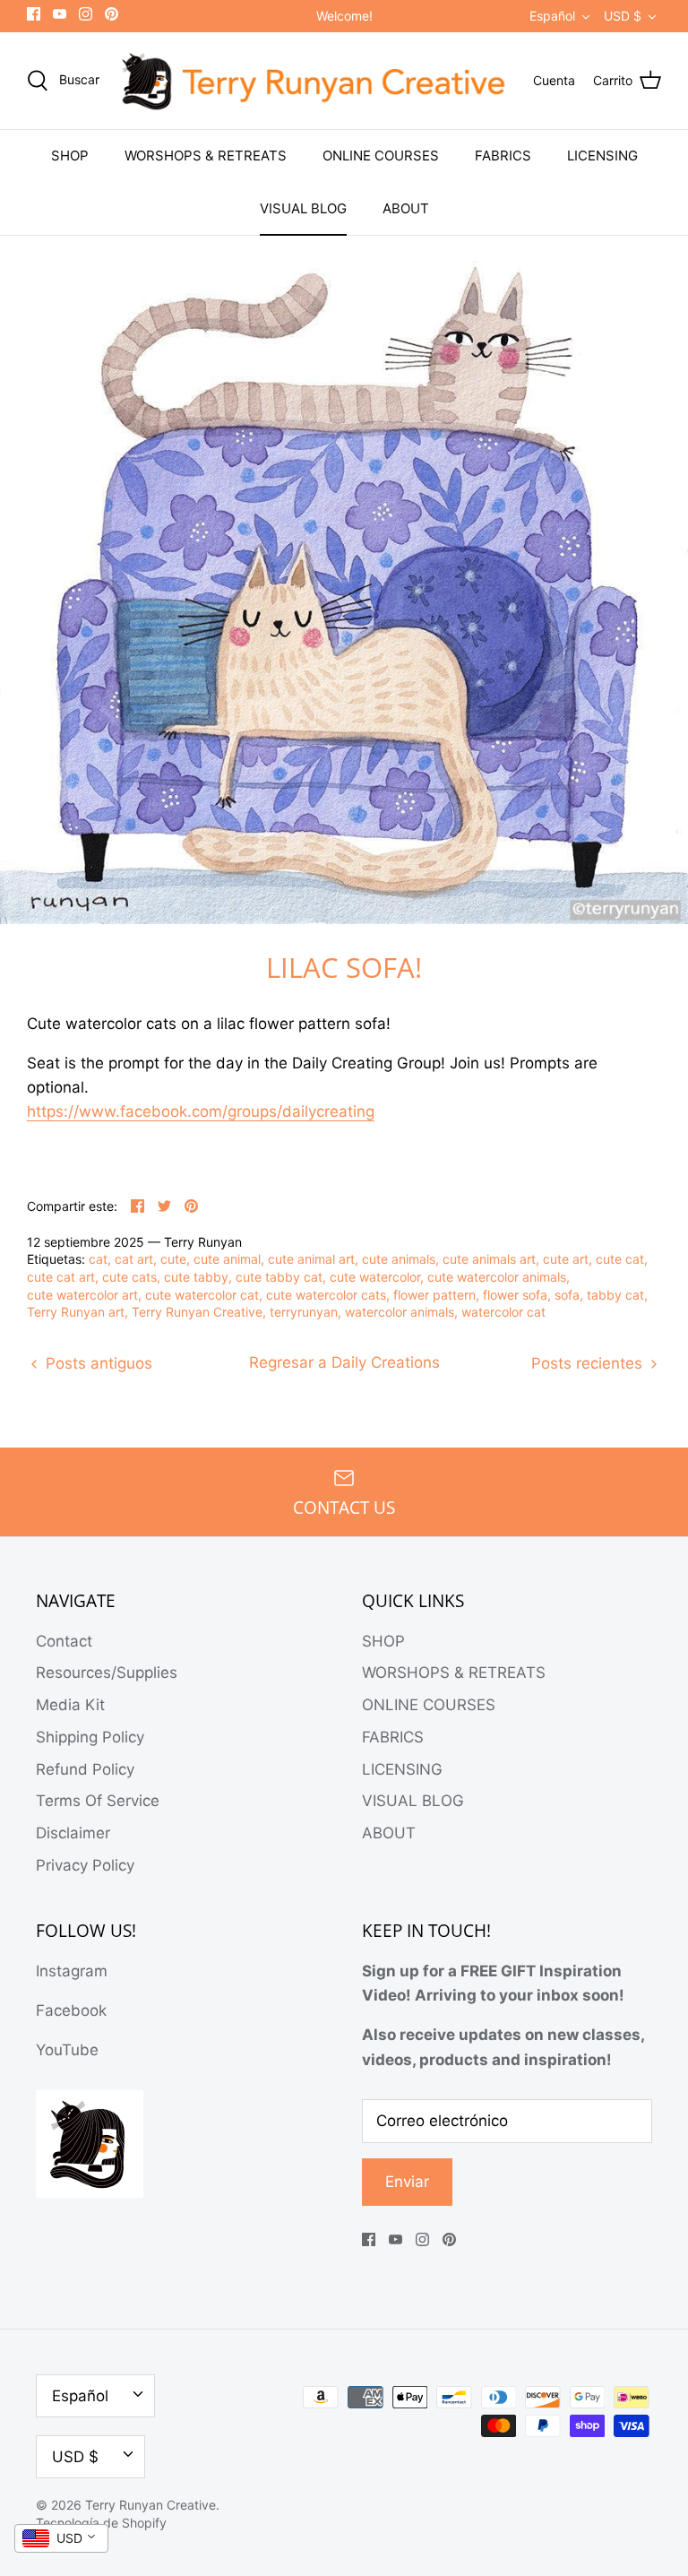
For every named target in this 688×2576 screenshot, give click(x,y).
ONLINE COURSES (381, 156)
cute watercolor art (82, 1295)
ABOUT (406, 208)
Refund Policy (85, 1769)
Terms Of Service (98, 1801)
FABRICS (503, 156)
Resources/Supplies (107, 1673)
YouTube (67, 2050)
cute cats (129, 1277)
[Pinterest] (112, 14)
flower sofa (515, 1295)
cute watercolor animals (497, 1277)
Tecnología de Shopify (101, 2523)
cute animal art (311, 1259)
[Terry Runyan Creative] (316, 81)
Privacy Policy (85, 1865)
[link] (201, 1112)
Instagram (72, 1971)
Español (552, 16)
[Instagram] (86, 14)
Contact (64, 1641)
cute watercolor (375, 1277)
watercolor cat (503, 1312)
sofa (567, 1295)
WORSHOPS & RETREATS (206, 156)
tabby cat (615, 1295)
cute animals (399, 1259)
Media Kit (70, 1705)
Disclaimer (73, 1833)
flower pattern (434, 1295)
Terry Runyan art (76, 1312)
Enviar (407, 2182)
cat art (134, 1259)
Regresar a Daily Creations (344, 1362)
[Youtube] (60, 14)
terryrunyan (304, 1312)
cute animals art (489, 1259)
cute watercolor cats (326, 1295)
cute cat (620, 1259)
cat (98, 1259)
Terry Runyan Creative (197, 1312)
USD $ (623, 16)
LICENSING (602, 156)
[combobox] (61, 2538)
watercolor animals (400, 1312)
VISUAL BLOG (303, 208)
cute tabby (196, 1277)
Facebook (71, 2010)
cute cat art (61, 1277)
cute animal (227, 1259)
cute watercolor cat (202, 1295)
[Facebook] (34, 14)
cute (173, 1259)
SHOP (70, 156)
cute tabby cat (279, 1277)
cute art (566, 1259)
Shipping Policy (90, 1737)
